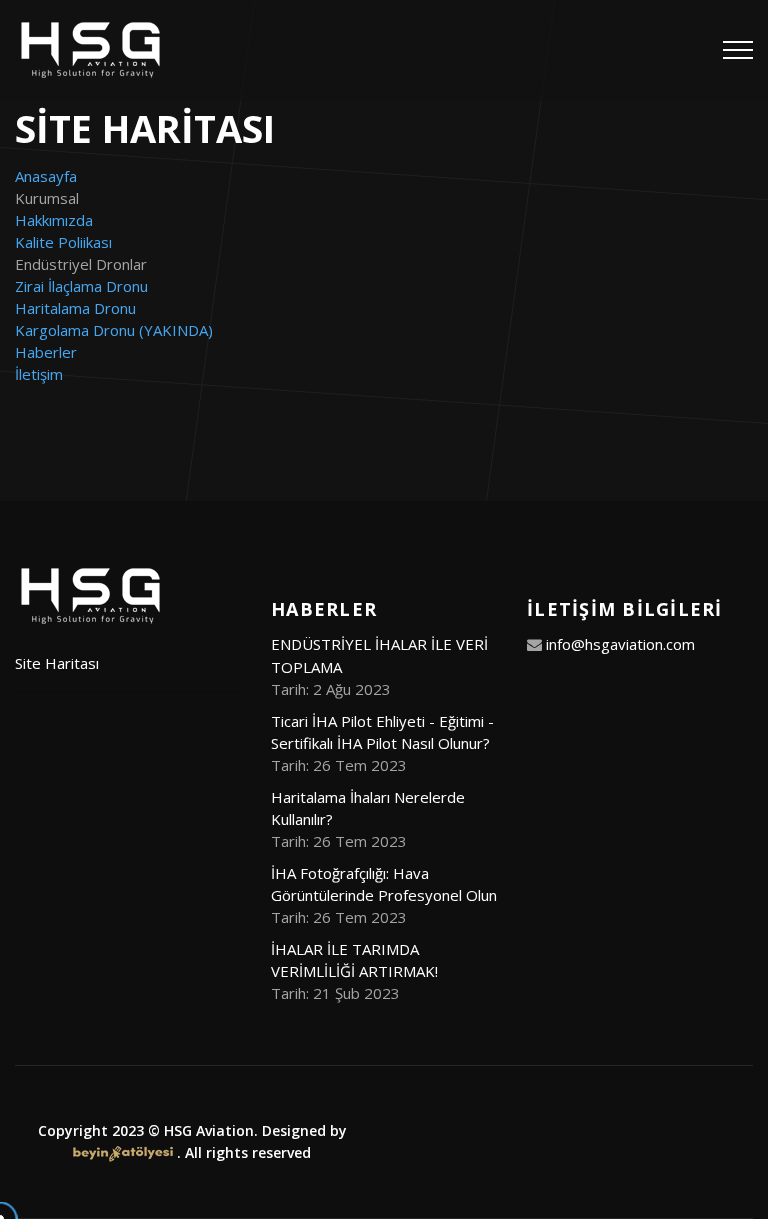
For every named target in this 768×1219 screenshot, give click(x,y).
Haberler (46, 352)
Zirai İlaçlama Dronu (81, 286)
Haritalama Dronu (75, 308)
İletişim (39, 374)
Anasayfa (46, 176)
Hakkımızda (54, 220)
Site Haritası (57, 663)
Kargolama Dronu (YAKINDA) (114, 330)
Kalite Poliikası (63, 242)
